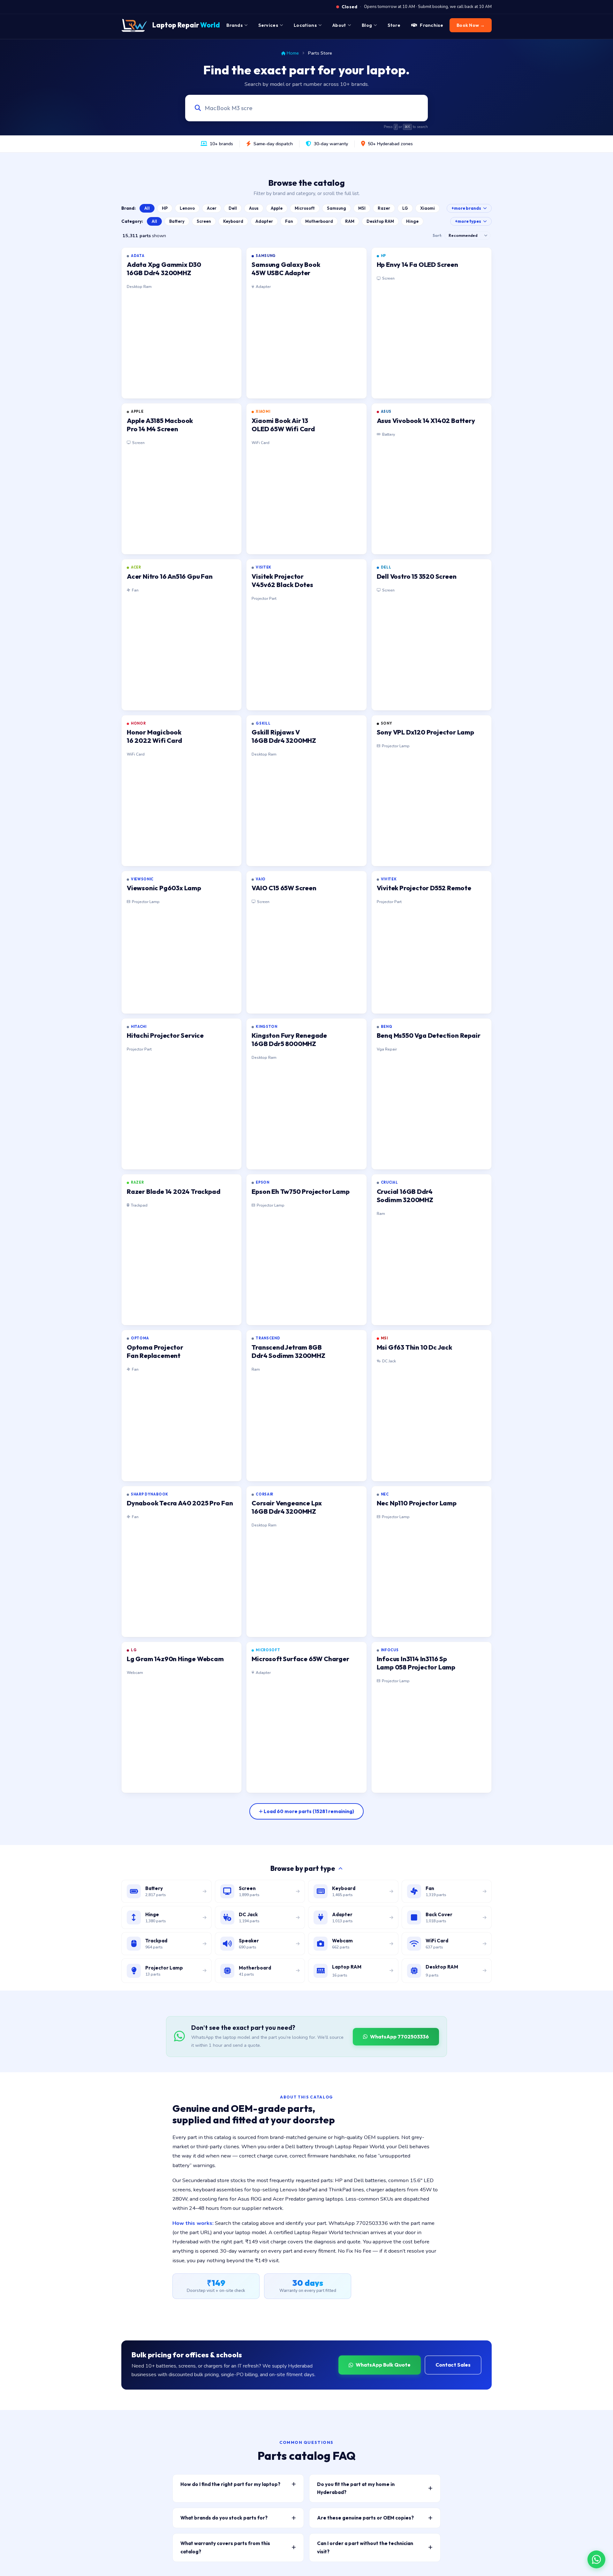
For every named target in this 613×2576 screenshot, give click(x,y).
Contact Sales (453, 2365)
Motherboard (319, 221)
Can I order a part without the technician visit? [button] (365, 2547)
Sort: (437, 235)
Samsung (337, 208)
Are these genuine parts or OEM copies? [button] (365, 2518)
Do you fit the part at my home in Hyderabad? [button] (356, 2488)
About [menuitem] (339, 25)
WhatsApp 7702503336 (399, 2037)
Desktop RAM (380, 221)
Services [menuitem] (268, 25)
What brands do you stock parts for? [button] (224, 2518)
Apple (277, 208)
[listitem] (182, 323)
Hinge (412, 221)
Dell (233, 208)
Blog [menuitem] (367, 25)
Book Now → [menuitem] (471, 25)
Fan (289, 221)
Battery (177, 221)
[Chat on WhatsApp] (596, 2559)
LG (405, 208)
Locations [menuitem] (305, 25)
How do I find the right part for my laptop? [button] (230, 2484)
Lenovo (187, 208)
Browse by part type (303, 1868)
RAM (350, 221)
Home (293, 53)
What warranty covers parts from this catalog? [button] (225, 2547)
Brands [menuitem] (235, 25)
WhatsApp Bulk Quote (383, 2365)
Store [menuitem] (394, 25)
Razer (384, 208)
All (147, 208)
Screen (204, 221)
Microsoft (305, 208)
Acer (212, 208)
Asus (254, 208)
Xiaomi (428, 208)
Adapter (264, 221)
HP (165, 208)
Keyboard (233, 221)
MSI (362, 208)
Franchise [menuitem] (431, 25)
